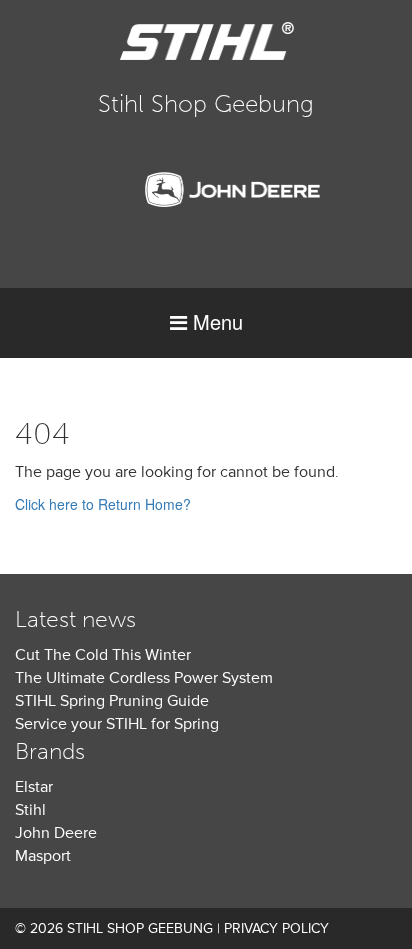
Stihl (30, 810)
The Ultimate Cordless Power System (144, 678)
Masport (43, 856)
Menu (215, 321)
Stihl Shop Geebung (206, 103)
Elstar (34, 787)
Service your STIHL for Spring (117, 724)
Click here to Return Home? (103, 504)
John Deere (56, 833)
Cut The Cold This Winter (103, 655)
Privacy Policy (276, 928)
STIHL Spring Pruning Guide (112, 701)
